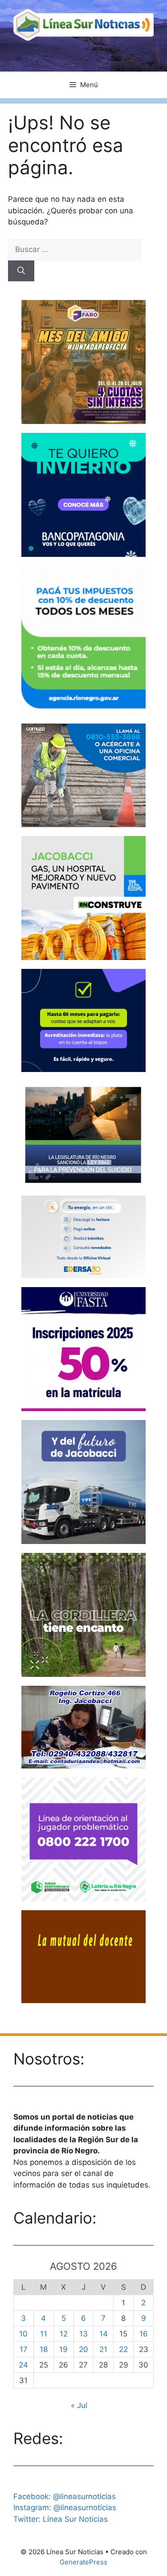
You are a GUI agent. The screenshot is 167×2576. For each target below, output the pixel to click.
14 (104, 2334)
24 (23, 2365)
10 (23, 2334)
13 (83, 2334)
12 (64, 2334)
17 (24, 2349)
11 (44, 2334)
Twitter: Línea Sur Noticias (61, 2519)
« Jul (79, 2405)
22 (123, 2349)
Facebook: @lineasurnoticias (65, 2496)
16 (144, 2334)
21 (103, 2349)
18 (44, 2349)
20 (83, 2349)
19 (63, 2349)
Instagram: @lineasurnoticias (65, 2508)
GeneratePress (83, 2562)
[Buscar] (21, 271)
